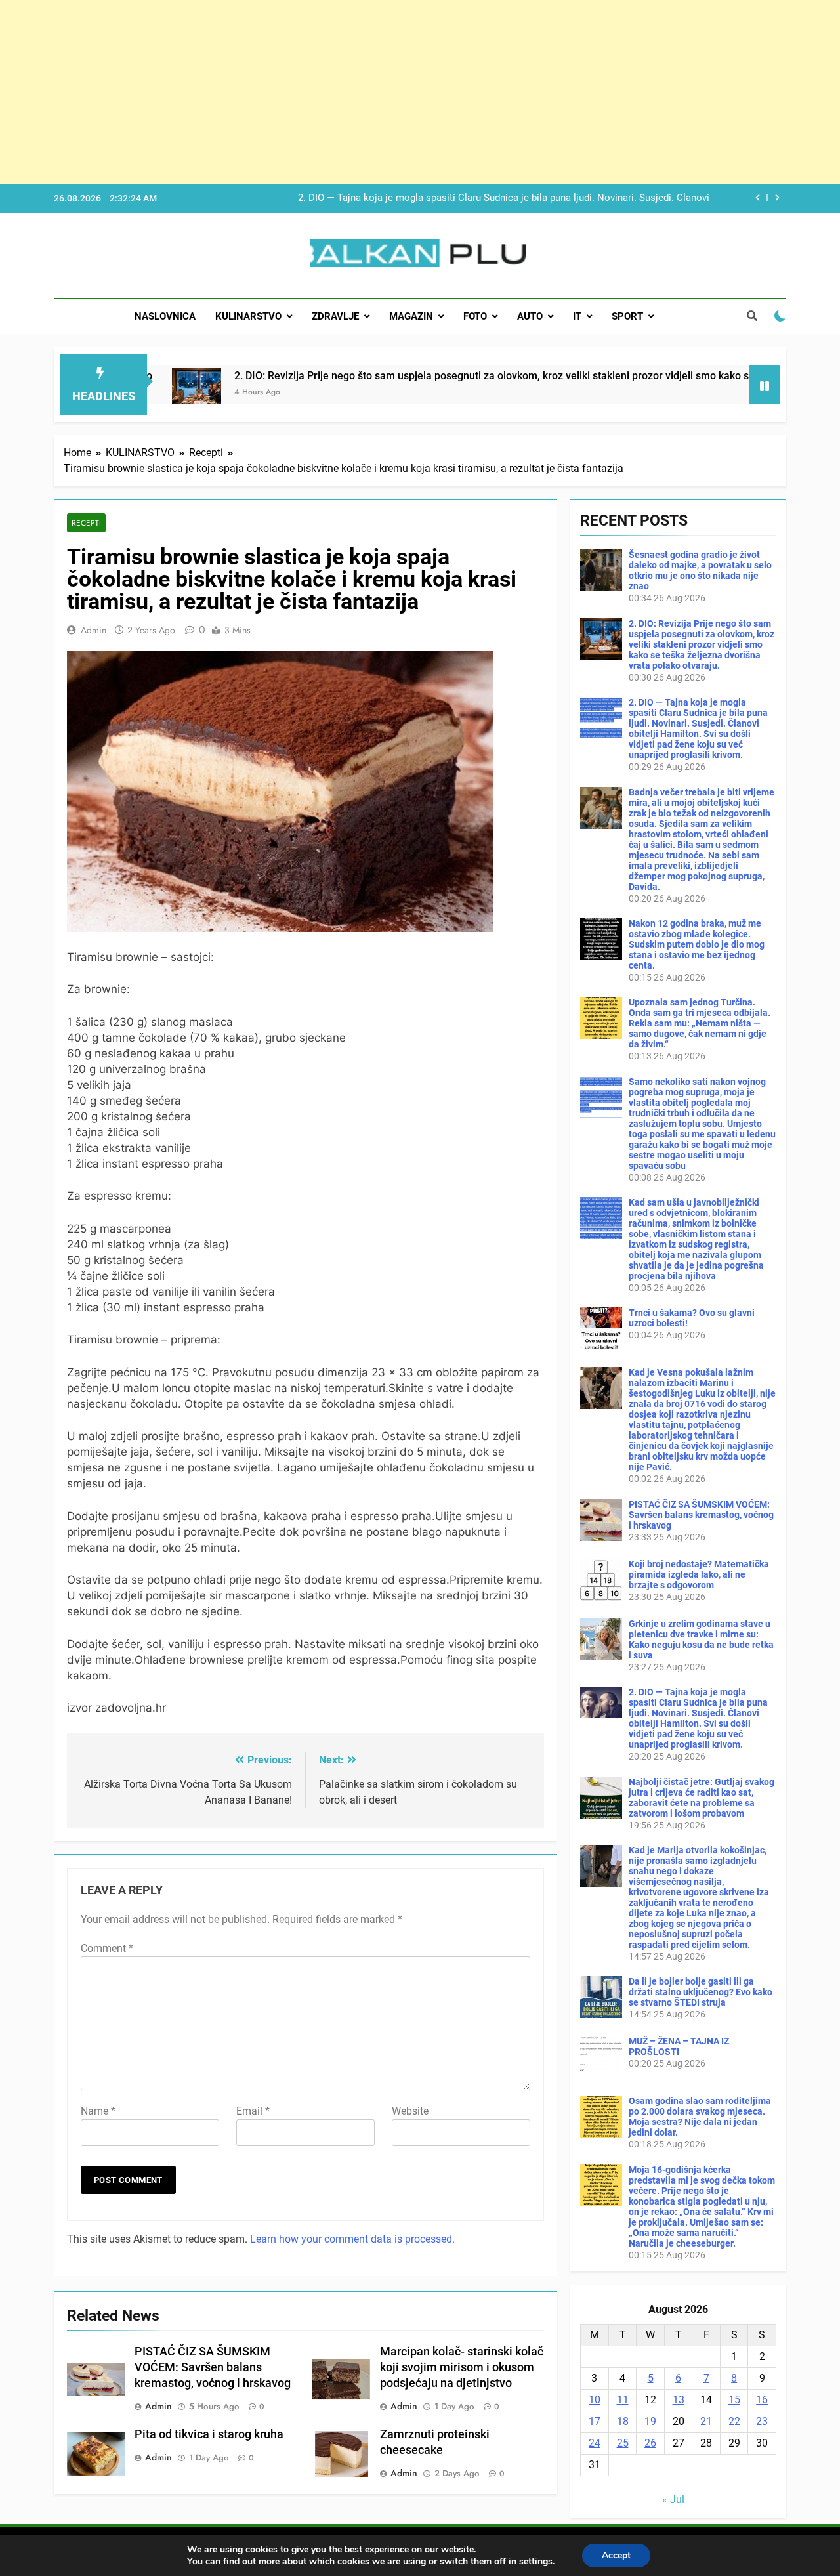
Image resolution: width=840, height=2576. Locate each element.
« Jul (673, 2500)
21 (706, 2421)
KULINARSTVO (248, 316)
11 (623, 2400)
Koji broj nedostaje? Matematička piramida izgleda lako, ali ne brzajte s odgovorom (699, 1574)
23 (762, 2421)
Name (98, 2111)
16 (762, 2400)
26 (650, 2443)
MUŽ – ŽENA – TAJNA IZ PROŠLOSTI (679, 2046)
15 (734, 2400)
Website (410, 2111)
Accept (616, 2555)
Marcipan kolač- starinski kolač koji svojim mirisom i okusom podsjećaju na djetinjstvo (462, 2367)
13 (679, 2400)
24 (595, 2443)
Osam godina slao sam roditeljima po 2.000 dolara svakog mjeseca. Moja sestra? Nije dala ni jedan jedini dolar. (700, 2117)
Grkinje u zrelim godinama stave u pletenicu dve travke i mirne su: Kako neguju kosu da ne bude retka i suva (701, 1639)
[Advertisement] (394, 92)
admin (94, 630)
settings (536, 2562)
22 (734, 2421)
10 (595, 2400)
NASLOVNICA (165, 316)
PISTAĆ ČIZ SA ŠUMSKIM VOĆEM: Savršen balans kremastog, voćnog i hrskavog (213, 2367)
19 (650, 2421)
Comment (107, 1948)
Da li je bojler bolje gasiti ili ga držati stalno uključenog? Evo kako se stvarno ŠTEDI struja (701, 1992)
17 (595, 2421)
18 (623, 2421)
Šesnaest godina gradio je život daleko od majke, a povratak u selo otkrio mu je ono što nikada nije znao (700, 570)
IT (577, 316)
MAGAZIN (411, 316)
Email (253, 2111)
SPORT (627, 316)
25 (623, 2443)
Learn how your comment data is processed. (352, 2239)
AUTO (530, 316)
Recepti (86, 523)
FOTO (475, 316)
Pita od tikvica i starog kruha (209, 2434)
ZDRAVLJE (335, 316)
